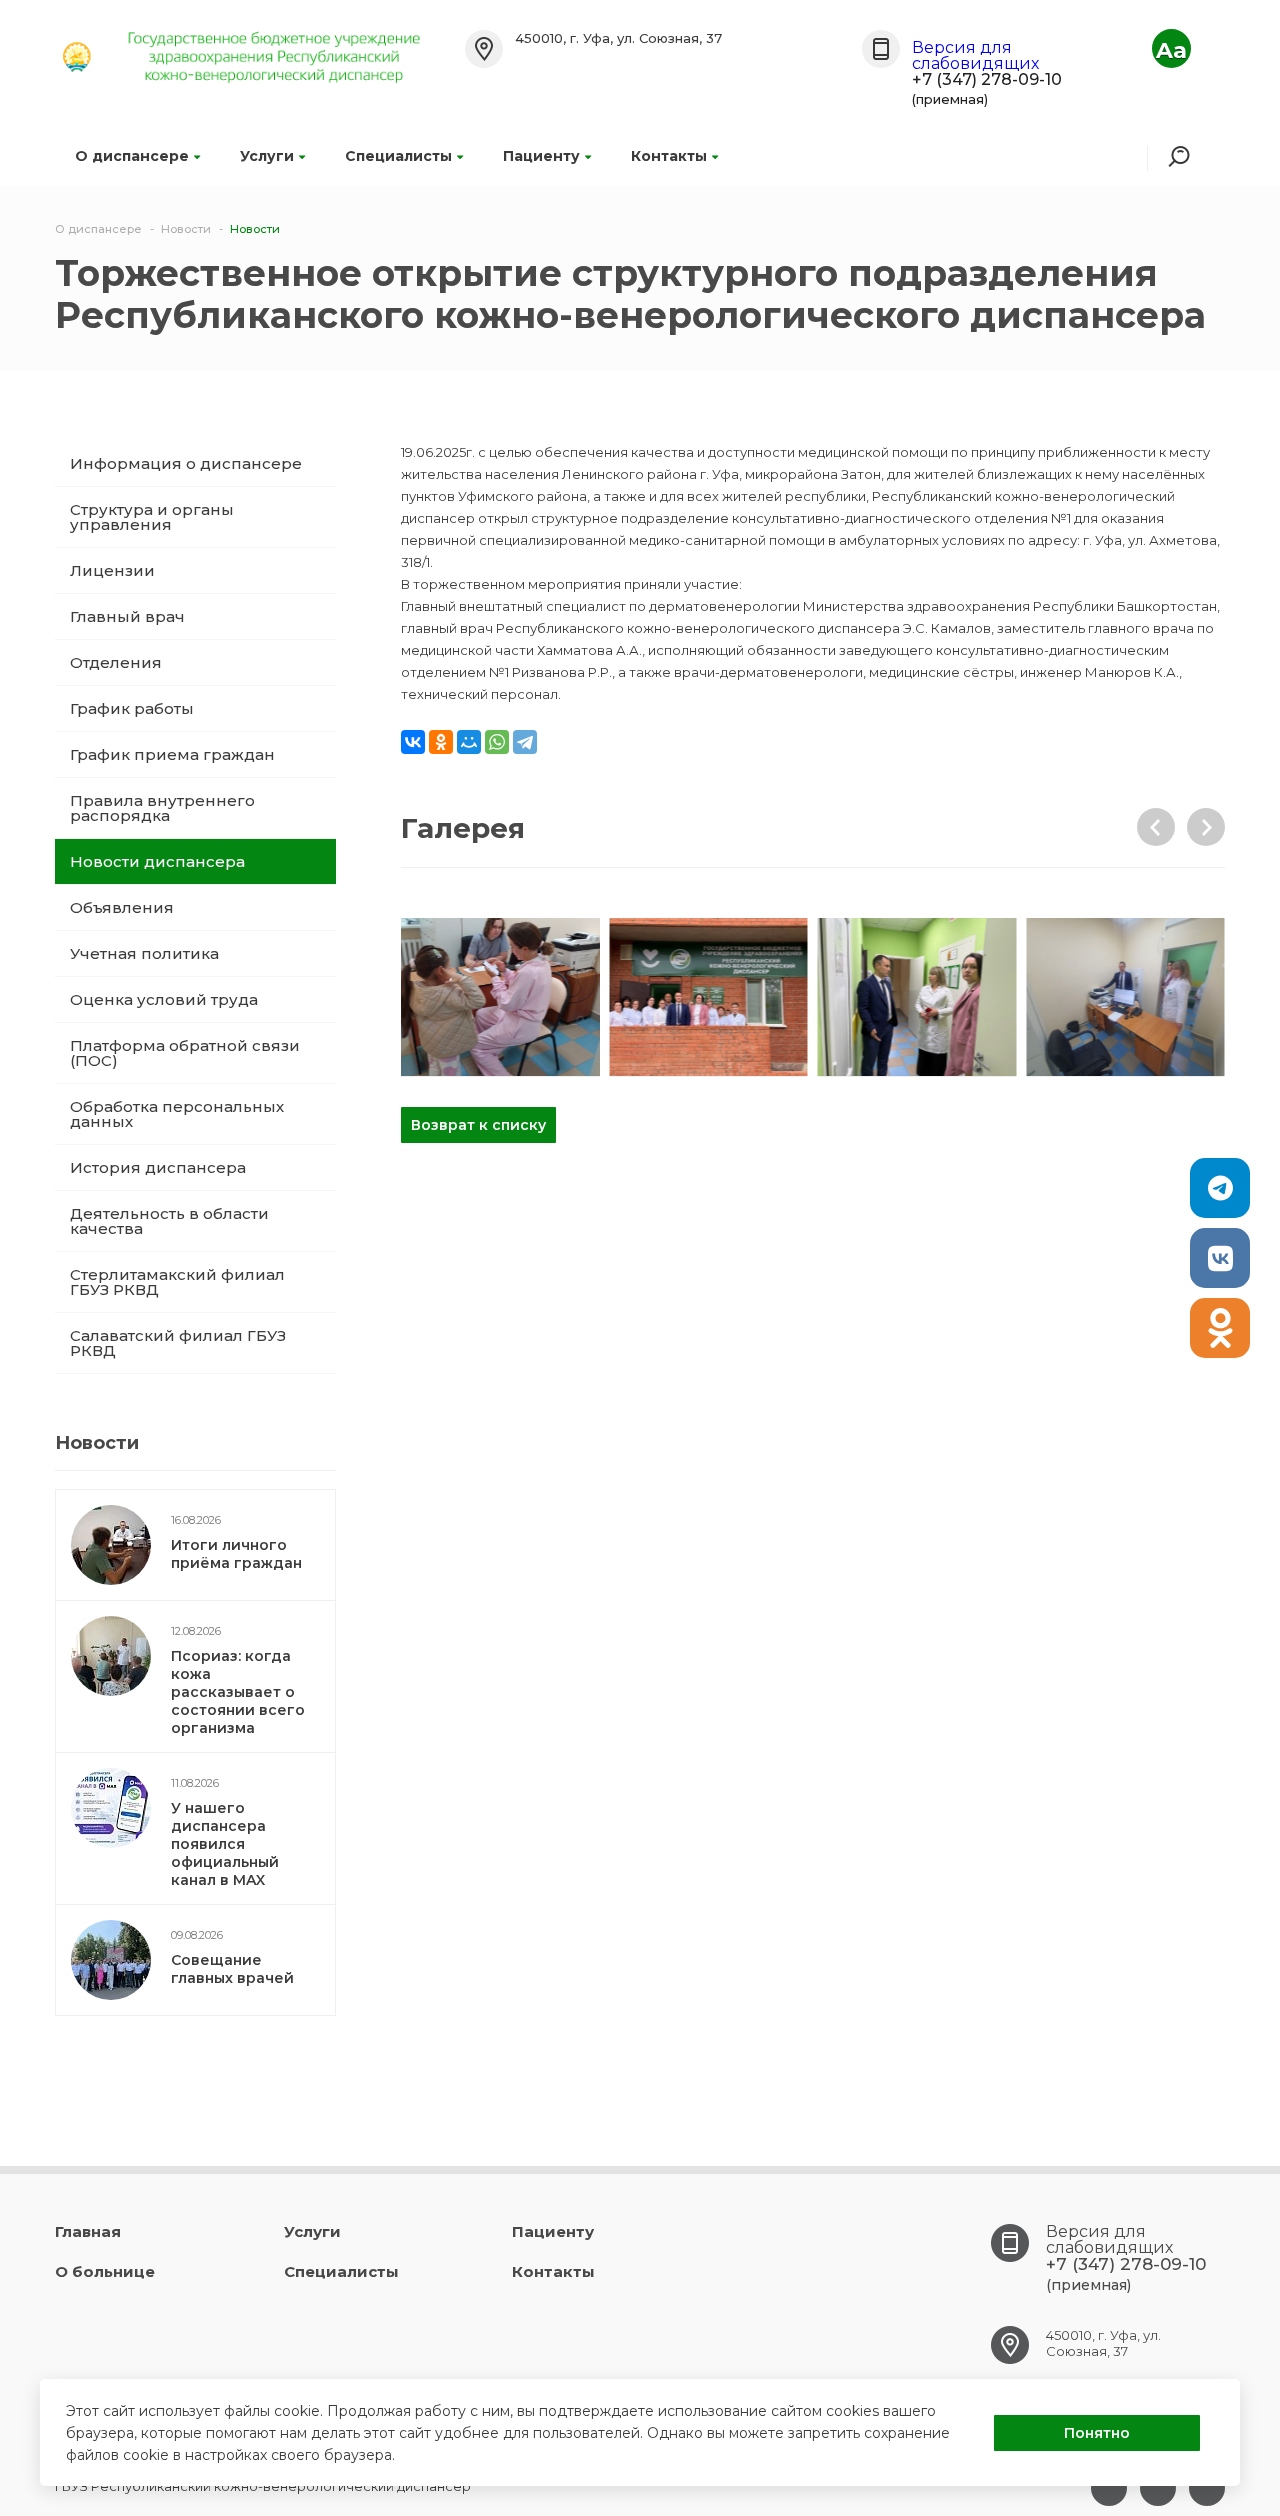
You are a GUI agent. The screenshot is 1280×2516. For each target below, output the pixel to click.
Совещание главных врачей (232, 1969)
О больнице (105, 2271)
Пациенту (541, 156)
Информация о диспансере (186, 463)
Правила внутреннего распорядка (162, 808)
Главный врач (127, 616)
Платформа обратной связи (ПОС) (185, 1053)
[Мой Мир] (469, 742)
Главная (88, 2231)
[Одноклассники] (441, 742)
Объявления (122, 907)
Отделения (116, 662)
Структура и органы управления (152, 517)
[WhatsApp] (497, 742)
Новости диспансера (157, 861)
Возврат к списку (478, 1125)
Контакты (669, 156)
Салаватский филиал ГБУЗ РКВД (178, 1343)
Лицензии (112, 570)
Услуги (267, 156)
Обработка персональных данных (177, 1114)
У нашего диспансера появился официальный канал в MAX (225, 1844)
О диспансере (132, 156)
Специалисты (398, 156)
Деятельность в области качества (169, 1221)
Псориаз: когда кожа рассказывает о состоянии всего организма (238, 1692)
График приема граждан (172, 754)
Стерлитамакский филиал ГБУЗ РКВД (177, 1282)
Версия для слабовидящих (975, 55)
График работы (132, 708)
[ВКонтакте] (413, 742)
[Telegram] (525, 742)
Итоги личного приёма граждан (236, 1554)
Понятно (1097, 2433)
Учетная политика (144, 953)
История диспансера (158, 1167)
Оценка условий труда (164, 999)
